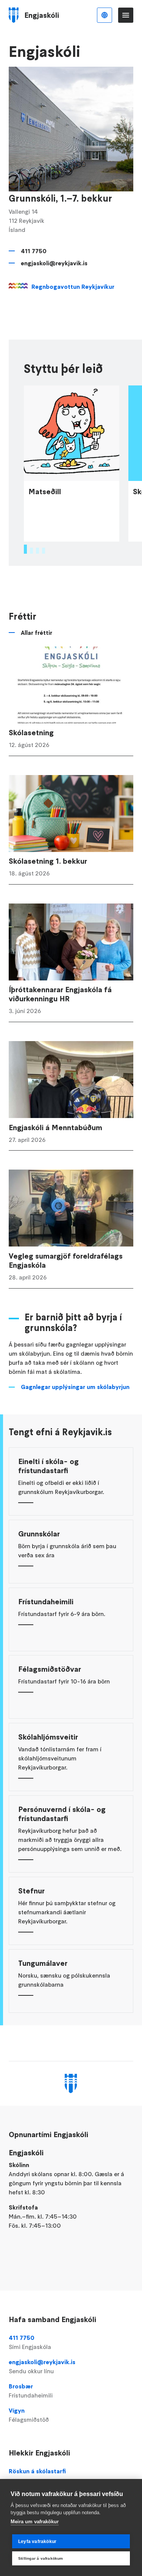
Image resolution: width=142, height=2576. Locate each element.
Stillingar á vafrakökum (41, 2558)
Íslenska (105, 15)
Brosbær (31, 2391)
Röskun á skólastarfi (37, 2471)
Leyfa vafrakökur (37, 2542)
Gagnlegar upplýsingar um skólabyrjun (75, 1387)
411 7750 (34, 251)
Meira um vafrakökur (35, 2522)
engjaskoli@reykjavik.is (54, 263)
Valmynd (126, 15)
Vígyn (29, 2415)
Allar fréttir (37, 633)
